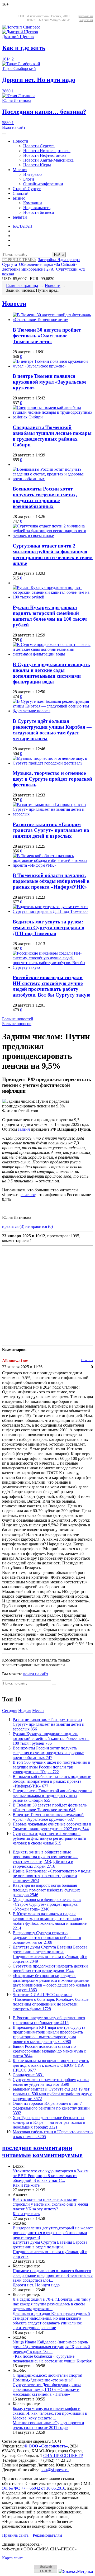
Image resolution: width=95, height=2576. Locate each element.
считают (28, 1195)
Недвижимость (37, 208)
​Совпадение (28, 2075)
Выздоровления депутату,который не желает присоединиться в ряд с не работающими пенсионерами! (53, 2233)
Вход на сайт (14, 127)
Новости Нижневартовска (47, 151)
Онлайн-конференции (43, 184)
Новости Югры (37, 165)
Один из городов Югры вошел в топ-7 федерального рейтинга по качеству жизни (51, 2108)
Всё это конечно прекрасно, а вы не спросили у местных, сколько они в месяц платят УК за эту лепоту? (50, 2204)
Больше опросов (17, 1024)
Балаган (20, 217)
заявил (24, 1129)
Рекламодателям (47, 2535)
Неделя (25, 1711)
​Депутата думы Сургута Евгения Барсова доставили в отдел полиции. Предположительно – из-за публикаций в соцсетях (50, 1954)
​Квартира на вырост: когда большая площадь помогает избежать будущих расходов (46, 1890)
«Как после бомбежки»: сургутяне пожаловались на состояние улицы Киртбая (52, 2359)
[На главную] (21, 27)
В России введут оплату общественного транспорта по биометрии (49, 2020)
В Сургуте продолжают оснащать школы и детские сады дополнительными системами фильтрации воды (51, 673)
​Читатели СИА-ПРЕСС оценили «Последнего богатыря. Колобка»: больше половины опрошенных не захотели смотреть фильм (51, 2002)
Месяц (38, 1711)
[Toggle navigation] (4, 134)
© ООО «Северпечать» (46, 2446)
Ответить (87, 1360)
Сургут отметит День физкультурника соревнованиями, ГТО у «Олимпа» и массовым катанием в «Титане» (47, 2389)
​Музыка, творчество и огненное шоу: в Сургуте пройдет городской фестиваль (52, 779)
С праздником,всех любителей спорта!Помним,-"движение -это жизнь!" (47, 2378)
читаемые (16, 2155)
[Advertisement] (47, 1295)
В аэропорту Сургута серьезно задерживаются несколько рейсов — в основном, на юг (47, 1938)
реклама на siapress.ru (86, 18)
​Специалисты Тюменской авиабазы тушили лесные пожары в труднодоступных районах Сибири (52, 436)
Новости (20, 141)
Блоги (29, 179)
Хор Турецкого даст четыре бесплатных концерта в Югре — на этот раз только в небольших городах (49, 2122)
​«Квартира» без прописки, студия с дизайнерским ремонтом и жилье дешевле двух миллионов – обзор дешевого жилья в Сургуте (51, 1983)
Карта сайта (13, 2558)
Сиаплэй (21, 193)
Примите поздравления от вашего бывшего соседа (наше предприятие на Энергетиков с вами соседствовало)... (53, 2275)
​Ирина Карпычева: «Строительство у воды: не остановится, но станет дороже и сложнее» (52, 1876)
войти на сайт (36, 1674)
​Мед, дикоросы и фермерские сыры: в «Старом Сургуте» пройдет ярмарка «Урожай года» (47, 1904)
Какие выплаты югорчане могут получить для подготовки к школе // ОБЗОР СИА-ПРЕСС (51, 2065)
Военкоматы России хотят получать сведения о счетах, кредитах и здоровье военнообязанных (45, 497)
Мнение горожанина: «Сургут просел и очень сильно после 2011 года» (48, 2425)
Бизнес (19, 198)
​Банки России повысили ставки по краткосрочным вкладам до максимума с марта (49, 2051)
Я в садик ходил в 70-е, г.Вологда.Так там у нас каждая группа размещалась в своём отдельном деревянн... (52, 2304)
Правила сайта (15, 2535)
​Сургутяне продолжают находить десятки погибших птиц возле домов (50, 1968)
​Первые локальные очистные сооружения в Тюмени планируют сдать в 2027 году (52, 1826)
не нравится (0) (39, 1226)
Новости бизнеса (39, 212)
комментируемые (58, 2155)
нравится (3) (13, 1226)
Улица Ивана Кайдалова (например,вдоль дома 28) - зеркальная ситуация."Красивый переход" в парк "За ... (51, 2347)
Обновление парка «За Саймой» (48, 264)
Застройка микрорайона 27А (28, 269)
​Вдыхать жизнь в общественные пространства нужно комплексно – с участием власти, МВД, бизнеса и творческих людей (46, 1859)
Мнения (20, 170)
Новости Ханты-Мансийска (48, 160)
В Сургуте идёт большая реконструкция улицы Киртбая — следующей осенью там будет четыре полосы (52, 730)
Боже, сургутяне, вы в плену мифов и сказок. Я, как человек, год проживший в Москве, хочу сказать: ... (50, 2413)
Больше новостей (18, 1019)
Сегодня (10, 1711)
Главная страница (22, 286)
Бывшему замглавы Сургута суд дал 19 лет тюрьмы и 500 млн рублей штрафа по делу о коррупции (53, 2094)
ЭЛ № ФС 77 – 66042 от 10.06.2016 (34, 2488)
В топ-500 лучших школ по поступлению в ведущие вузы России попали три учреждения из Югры (51, 1767)
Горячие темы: (19, 260)
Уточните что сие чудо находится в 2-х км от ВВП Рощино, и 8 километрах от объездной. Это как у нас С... (51, 2176)
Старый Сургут (27, 189)
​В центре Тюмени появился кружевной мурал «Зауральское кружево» (49, 382)
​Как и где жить (26, 2185)
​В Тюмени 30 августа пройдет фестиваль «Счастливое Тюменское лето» (47, 336)
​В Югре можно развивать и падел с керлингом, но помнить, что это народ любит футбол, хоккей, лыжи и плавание (50, 1921)
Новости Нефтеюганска (45, 155)
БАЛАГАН (23, 226)
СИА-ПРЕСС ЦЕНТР (63, 2455)
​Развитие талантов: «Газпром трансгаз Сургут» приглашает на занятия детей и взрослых (51, 830)
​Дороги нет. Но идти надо (36, 2285)
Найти (59, 255)
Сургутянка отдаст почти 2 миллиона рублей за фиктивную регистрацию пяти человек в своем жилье (53, 555)
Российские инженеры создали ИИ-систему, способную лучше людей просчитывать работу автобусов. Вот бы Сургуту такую (52, 986)
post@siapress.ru (54, 2470)
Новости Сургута (39, 146)
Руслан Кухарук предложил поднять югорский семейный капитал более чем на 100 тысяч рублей (50, 616)
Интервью (32, 174)
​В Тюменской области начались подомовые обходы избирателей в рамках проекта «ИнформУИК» (51, 881)
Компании (33, 203)
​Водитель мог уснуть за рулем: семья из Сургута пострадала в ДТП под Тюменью (48, 928)
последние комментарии (37, 2148)
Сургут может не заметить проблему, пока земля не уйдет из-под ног (51, 2082)
